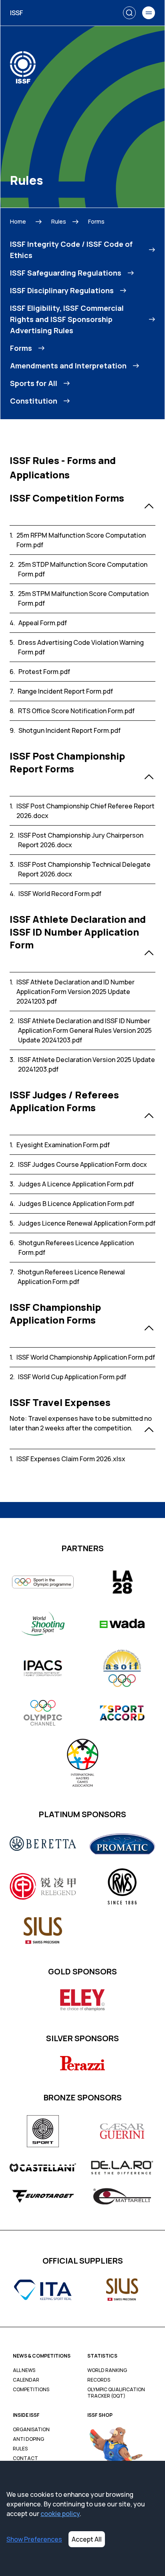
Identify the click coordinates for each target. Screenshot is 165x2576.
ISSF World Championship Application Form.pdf (86, 1357)
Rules (59, 221)
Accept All (87, 2539)
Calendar (26, 2380)
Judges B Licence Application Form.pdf (76, 1204)
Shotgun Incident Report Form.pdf (69, 730)
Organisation (31, 2430)
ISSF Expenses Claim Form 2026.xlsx (71, 1459)
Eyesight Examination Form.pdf (63, 1145)
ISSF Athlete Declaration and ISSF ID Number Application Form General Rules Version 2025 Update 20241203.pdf (85, 1030)
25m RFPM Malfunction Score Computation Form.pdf (81, 540)
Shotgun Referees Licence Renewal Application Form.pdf (71, 1277)
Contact (25, 2458)
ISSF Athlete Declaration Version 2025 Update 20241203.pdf (87, 1064)
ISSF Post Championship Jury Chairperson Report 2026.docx (81, 840)
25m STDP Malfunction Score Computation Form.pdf (83, 569)
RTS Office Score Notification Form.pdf (76, 711)
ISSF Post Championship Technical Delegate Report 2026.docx (84, 869)
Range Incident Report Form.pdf (65, 691)
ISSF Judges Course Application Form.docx (82, 1164)
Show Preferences (34, 2539)
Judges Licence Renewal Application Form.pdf (87, 1223)
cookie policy (60, 2514)
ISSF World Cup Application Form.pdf (72, 1377)
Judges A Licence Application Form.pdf (76, 1184)
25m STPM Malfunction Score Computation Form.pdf (83, 598)
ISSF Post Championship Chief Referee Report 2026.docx (86, 811)
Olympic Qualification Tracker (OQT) (116, 2393)
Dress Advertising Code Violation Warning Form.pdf (81, 647)
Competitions (31, 2390)
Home (18, 221)
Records (99, 2380)
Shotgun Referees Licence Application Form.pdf (76, 1248)
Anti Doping (28, 2439)
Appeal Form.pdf (43, 623)
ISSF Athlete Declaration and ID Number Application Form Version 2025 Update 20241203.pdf (75, 992)
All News (24, 2370)
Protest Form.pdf (44, 672)
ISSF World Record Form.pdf (60, 894)
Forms (96, 221)
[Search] (129, 13)
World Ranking (107, 2370)
